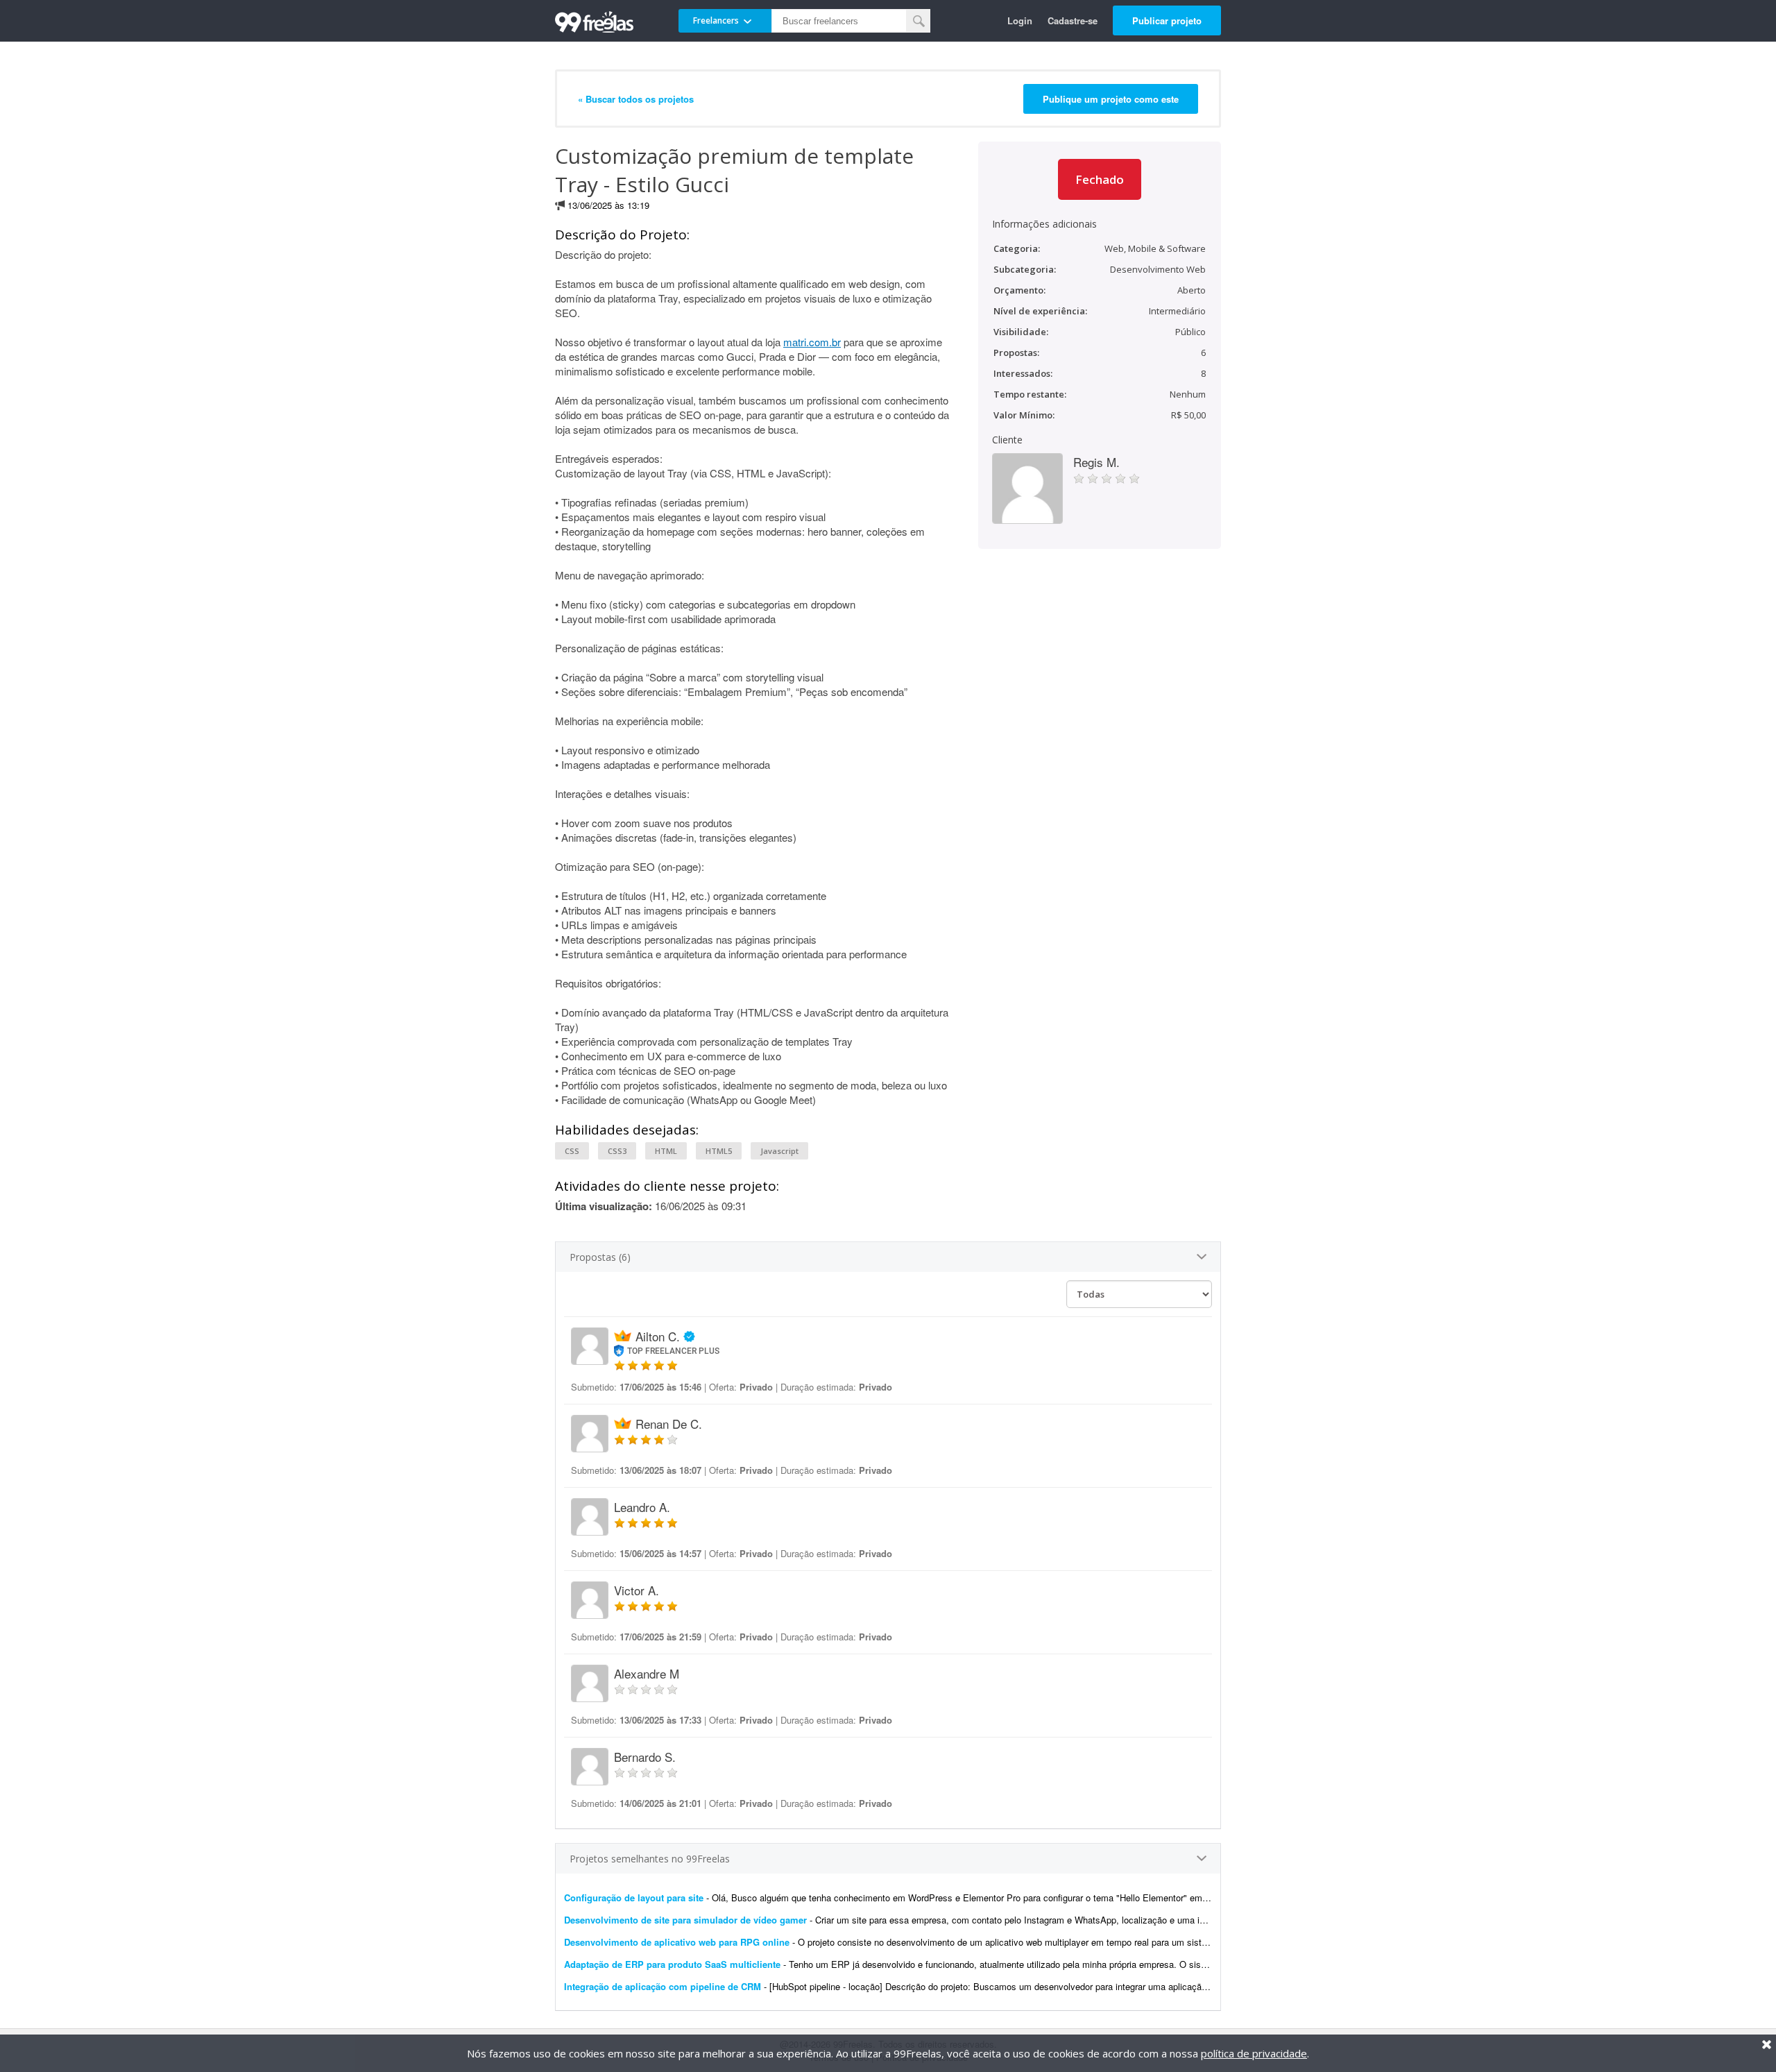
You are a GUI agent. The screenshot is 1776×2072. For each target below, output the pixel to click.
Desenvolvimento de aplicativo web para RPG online (677, 1942)
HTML (666, 1151)
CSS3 (617, 1151)
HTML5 (719, 1151)
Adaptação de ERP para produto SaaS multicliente (672, 1964)
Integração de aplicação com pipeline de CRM (663, 1986)
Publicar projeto (1167, 20)
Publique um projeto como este (1111, 99)
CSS (572, 1151)
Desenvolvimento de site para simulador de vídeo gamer (685, 1920)
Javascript (779, 1151)
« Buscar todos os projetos (636, 99)
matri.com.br (812, 342)
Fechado (1100, 179)
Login (1020, 20)
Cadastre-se (1073, 20)
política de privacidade (1254, 2053)
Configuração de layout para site (634, 1897)
